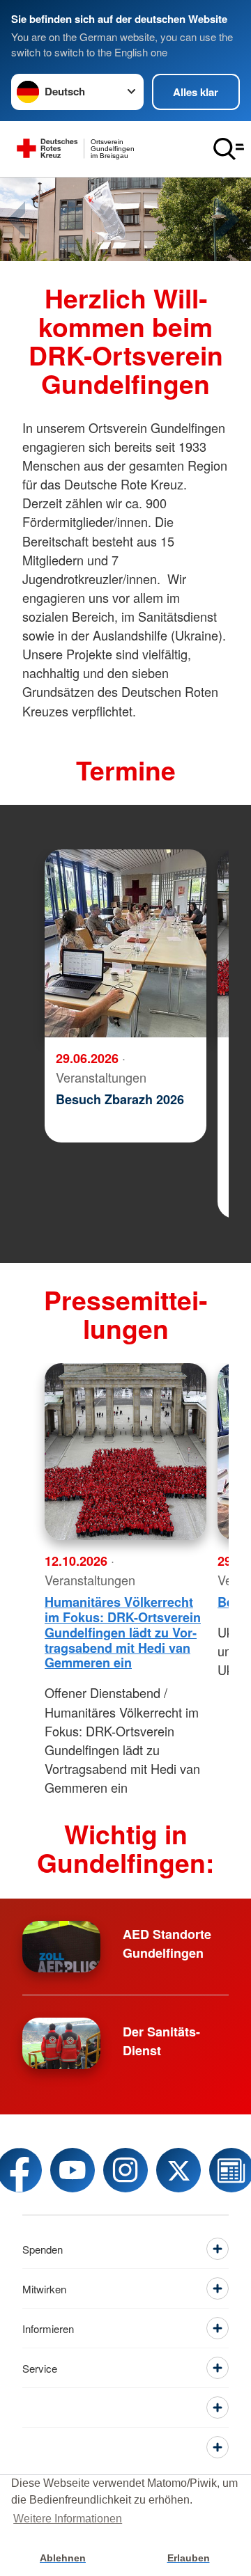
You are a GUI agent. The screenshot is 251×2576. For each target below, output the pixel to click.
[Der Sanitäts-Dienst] (61, 2043)
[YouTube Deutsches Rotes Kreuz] (73, 2170)
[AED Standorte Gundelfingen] (61, 1947)
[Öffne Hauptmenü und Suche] (229, 149)
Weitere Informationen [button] (68, 2519)
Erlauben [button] (189, 2558)
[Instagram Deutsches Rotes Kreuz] (125, 2170)
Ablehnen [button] (63, 2558)
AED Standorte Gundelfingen (167, 1943)
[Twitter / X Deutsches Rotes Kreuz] (178, 2170)
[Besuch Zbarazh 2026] (125, 943)
